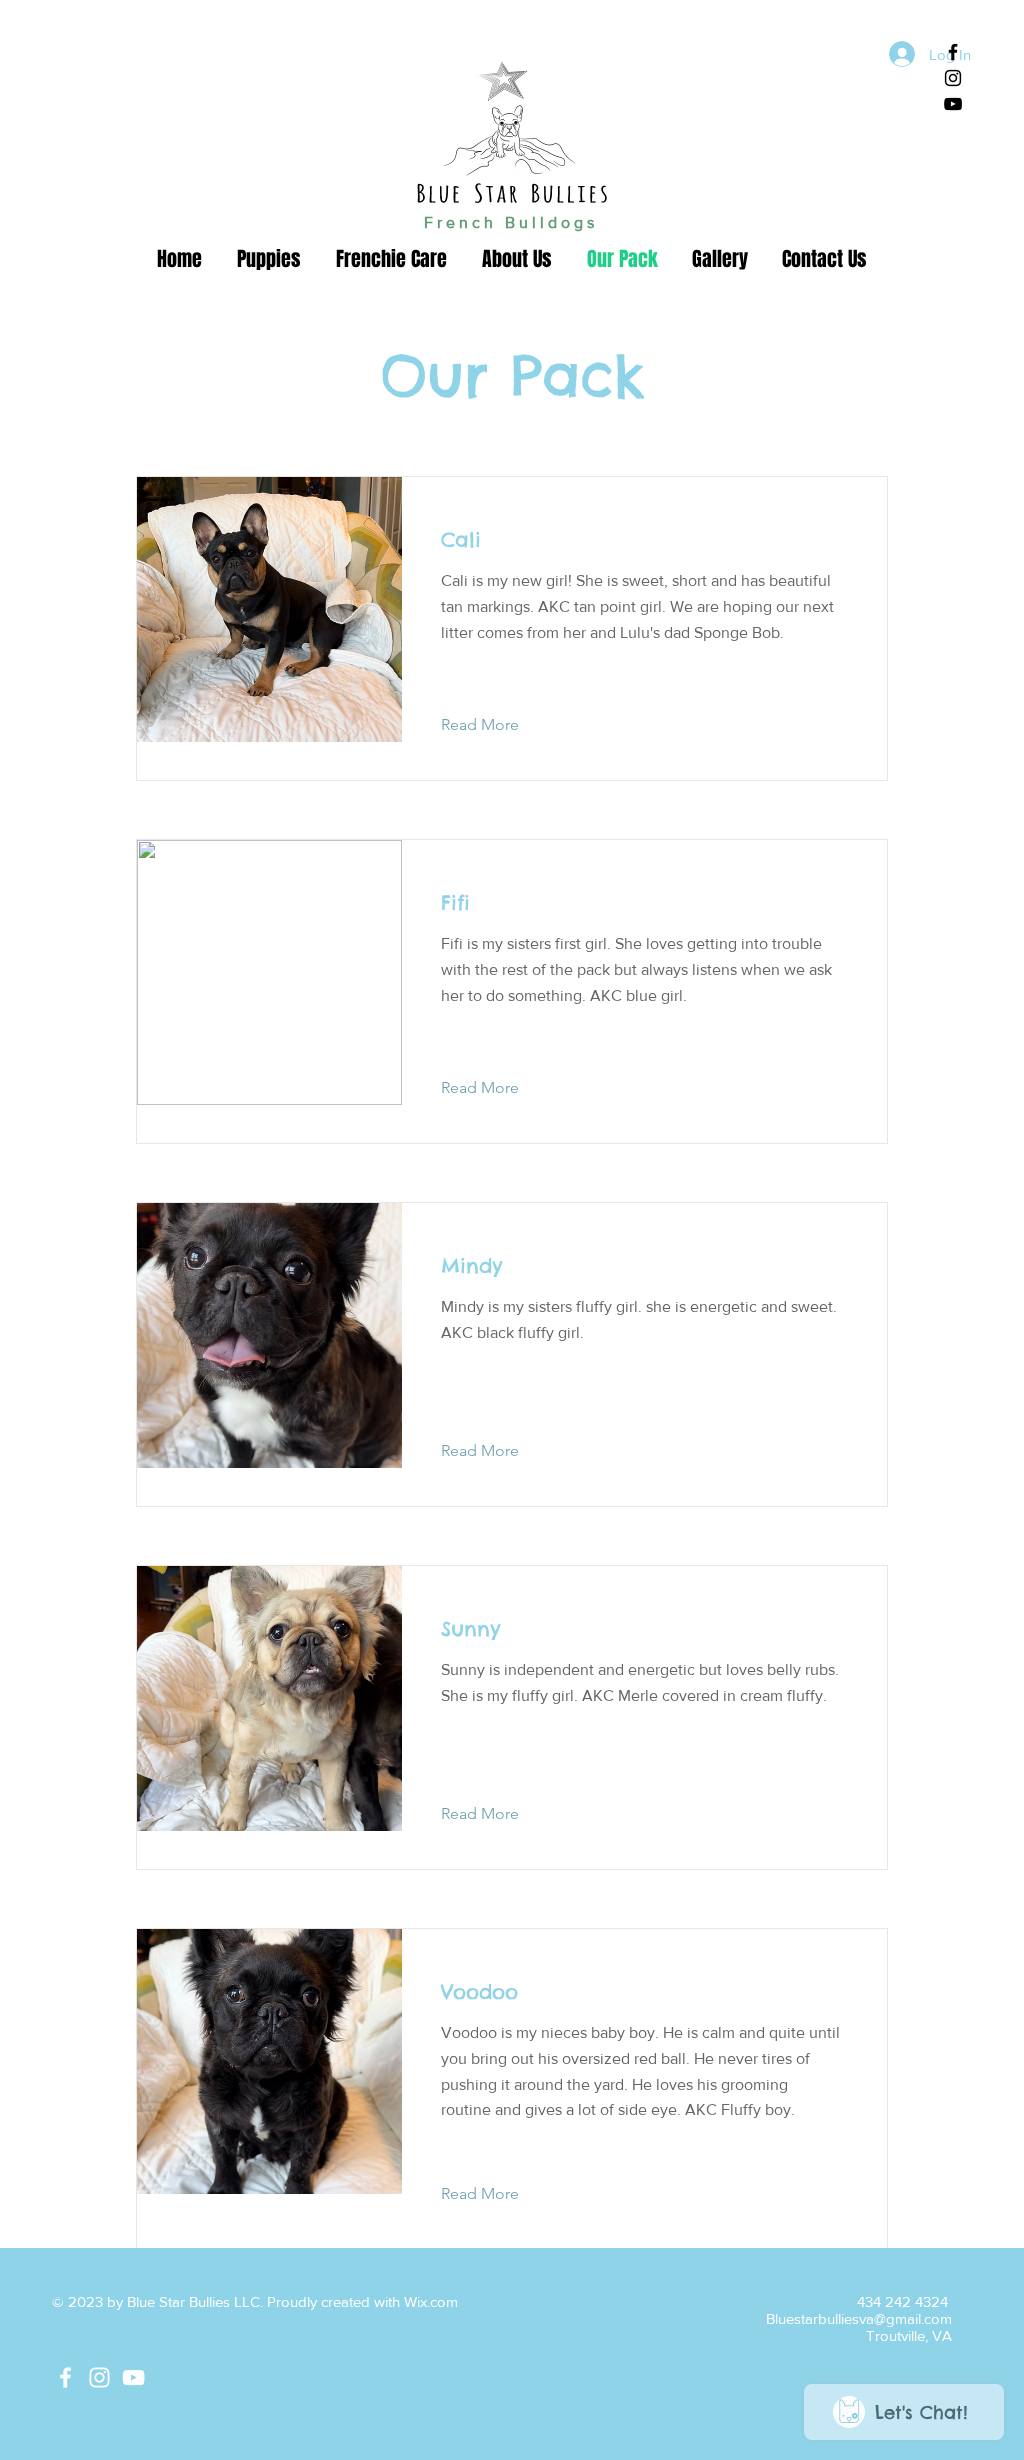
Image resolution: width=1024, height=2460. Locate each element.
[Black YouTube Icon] (953, 104)
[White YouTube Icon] (133, 2377)
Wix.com (431, 2301)
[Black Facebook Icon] (953, 52)
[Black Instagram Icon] (953, 78)
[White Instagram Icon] (99, 2377)
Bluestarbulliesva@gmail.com (859, 2318)
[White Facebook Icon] (65, 2377)
